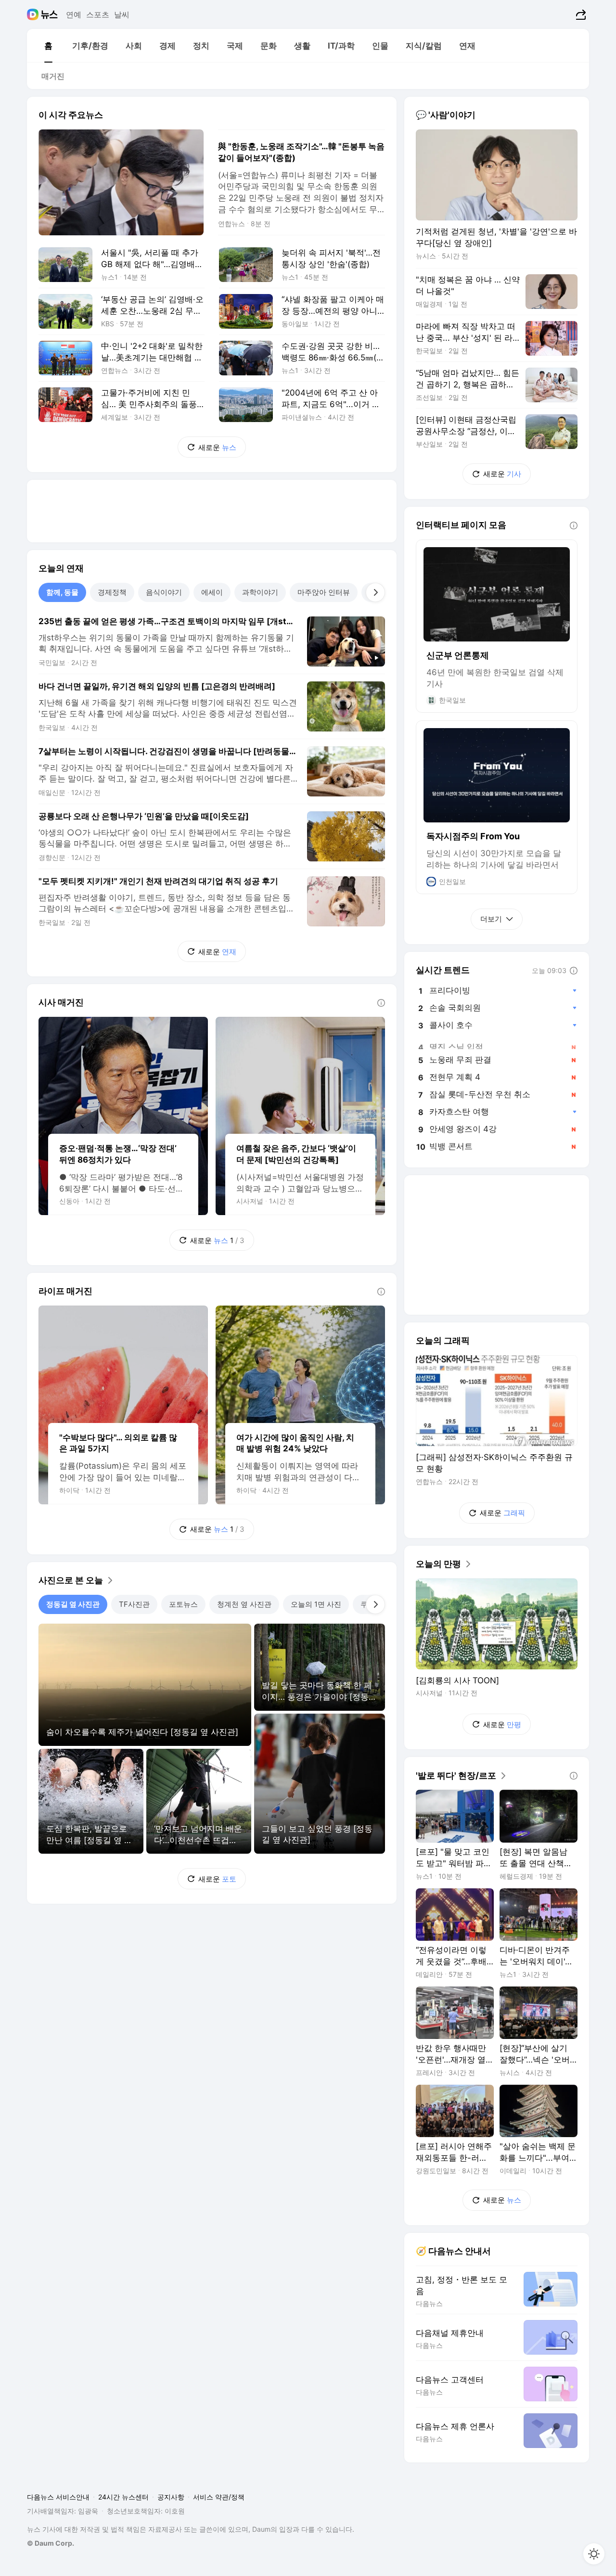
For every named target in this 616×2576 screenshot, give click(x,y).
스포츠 (98, 14)
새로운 (217, 447)
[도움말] (381, 1003)
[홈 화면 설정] (594, 2554)
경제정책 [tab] (112, 592)
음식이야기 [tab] (164, 592)
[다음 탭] (375, 592)
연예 (74, 14)
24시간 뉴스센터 (123, 2497)
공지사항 (171, 2497)
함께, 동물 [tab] (62, 592)
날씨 (122, 14)
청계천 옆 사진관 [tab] (244, 1604)
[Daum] (34, 14)
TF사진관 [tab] (134, 1604)
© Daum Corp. (51, 2543)
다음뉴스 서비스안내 (58, 2497)
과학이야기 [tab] (260, 592)
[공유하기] (580, 14)
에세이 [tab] (212, 592)
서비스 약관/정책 (219, 2497)
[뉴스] (49, 14)
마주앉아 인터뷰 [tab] (324, 592)
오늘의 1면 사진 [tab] (316, 1604)
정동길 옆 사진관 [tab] (73, 1604)
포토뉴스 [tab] (183, 1604)
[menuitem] (48, 46)
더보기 (491, 919)
